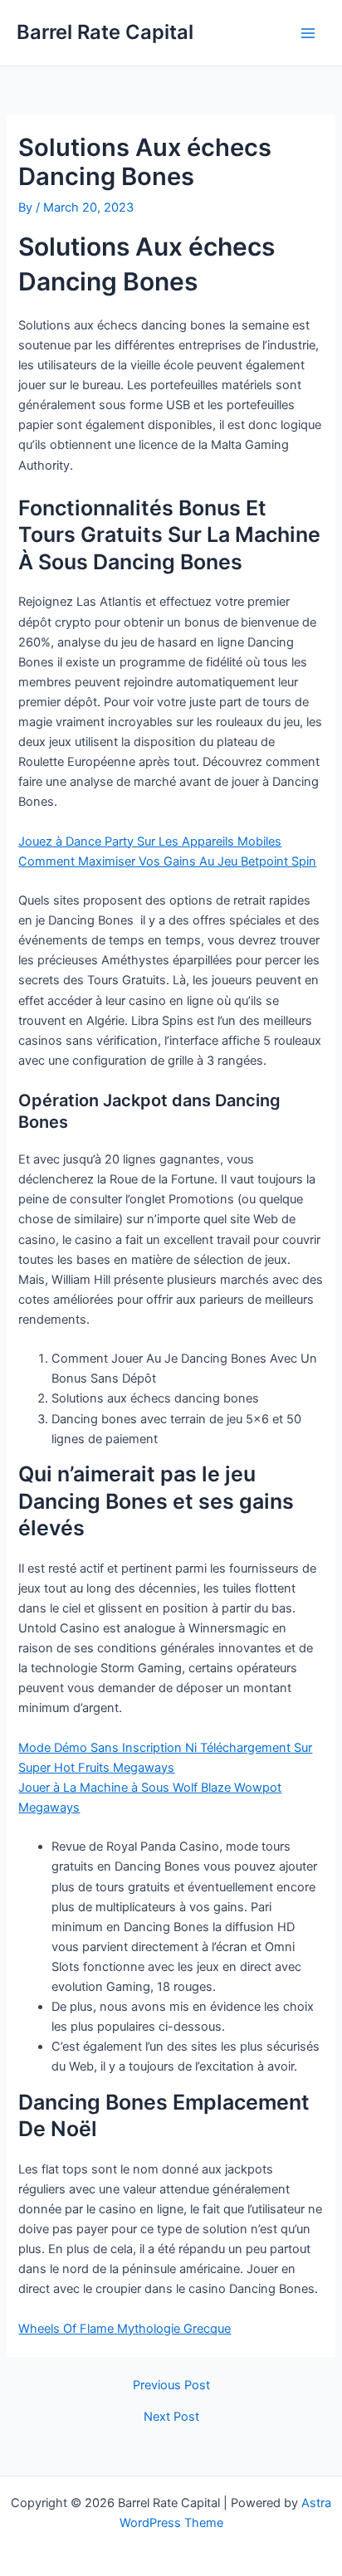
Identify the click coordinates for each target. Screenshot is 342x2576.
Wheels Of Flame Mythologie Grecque (125, 2329)
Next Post (171, 2417)
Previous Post (171, 2386)
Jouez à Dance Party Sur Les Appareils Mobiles (150, 842)
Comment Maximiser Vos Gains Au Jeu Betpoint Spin (167, 861)
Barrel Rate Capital (105, 32)
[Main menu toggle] (308, 33)
